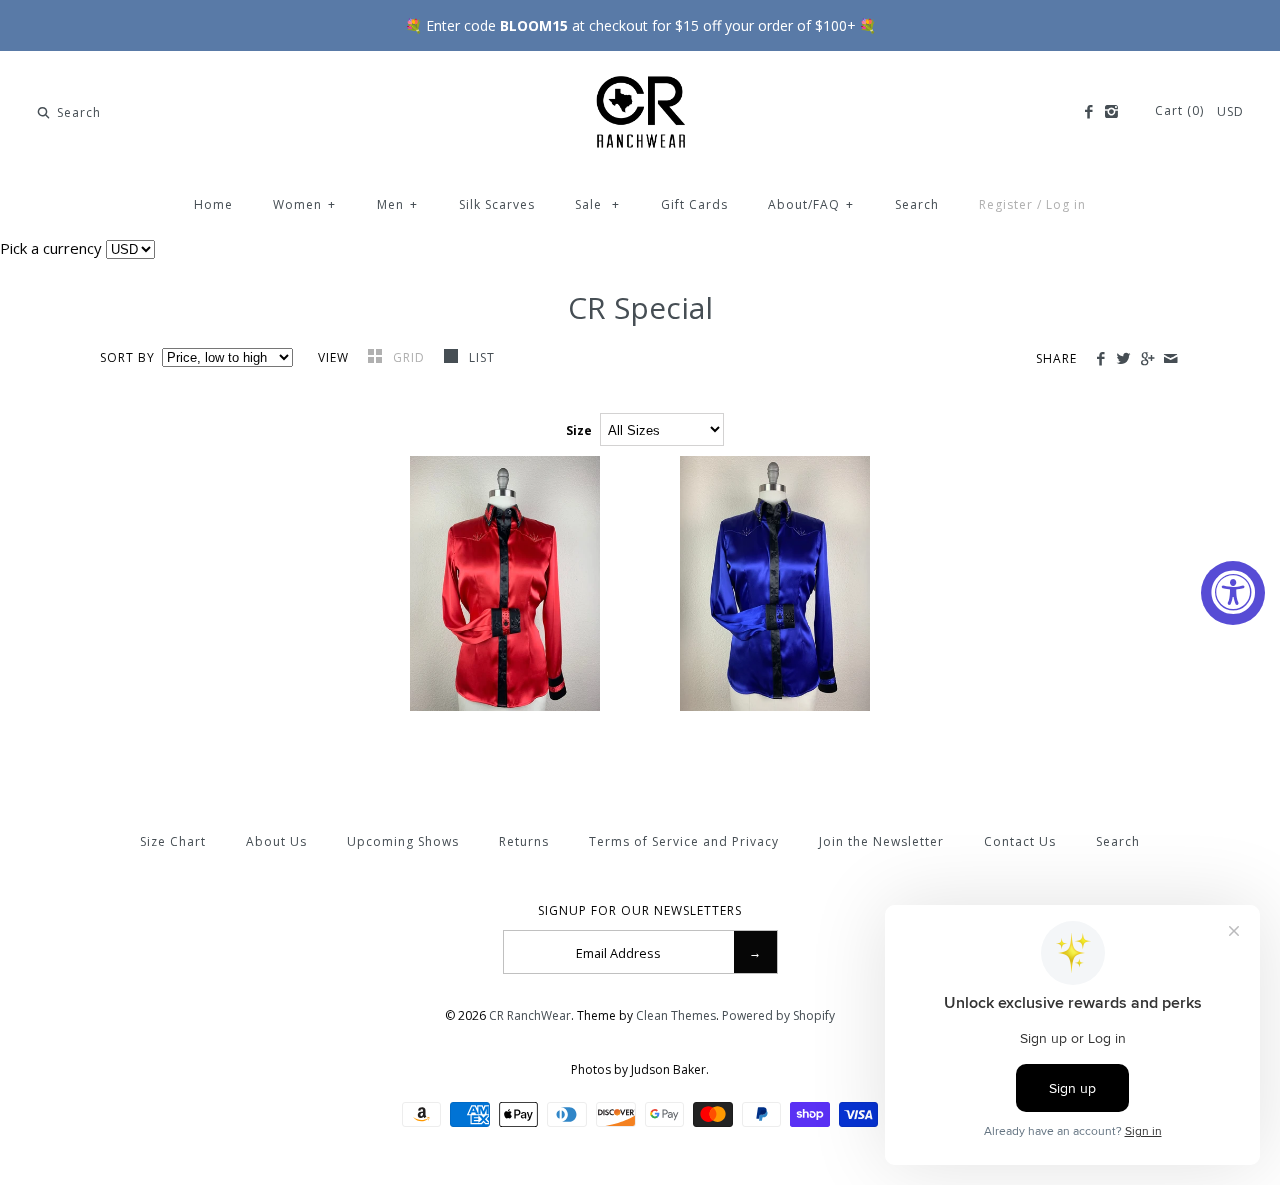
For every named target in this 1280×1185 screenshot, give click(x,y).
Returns (524, 841)
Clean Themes (676, 1015)
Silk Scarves (497, 204)
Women (304, 204)
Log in (1066, 204)
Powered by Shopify (778, 1015)
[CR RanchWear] (640, 83)
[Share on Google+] (1146, 359)
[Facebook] (1087, 112)
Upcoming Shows (403, 841)
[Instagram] (1111, 112)
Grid (411, 357)
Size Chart (173, 841)
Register (1006, 204)
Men (397, 204)
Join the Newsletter (881, 841)
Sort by (127, 357)
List (482, 357)
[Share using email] (1170, 359)
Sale (597, 204)
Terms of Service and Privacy (684, 841)
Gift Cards (694, 204)
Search (917, 204)
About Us (276, 841)
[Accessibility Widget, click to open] (1233, 593)
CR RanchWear (530, 1015)
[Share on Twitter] (1123, 359)
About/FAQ (811, 204)
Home (213, 204)
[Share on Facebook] (1100, 359)
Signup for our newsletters (640, 911)
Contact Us (1020, 841)
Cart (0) (1181, 110)
